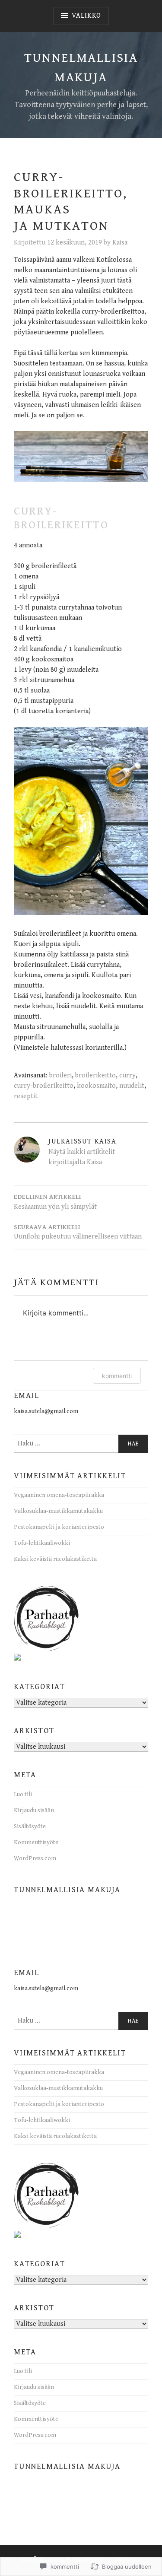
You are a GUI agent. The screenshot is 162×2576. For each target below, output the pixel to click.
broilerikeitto (95, 1075)
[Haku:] (81, 1444)
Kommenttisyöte (36, 1842)
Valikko (87, 16)
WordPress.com (35, 1858)
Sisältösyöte (30, 1826)
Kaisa (120, 243)
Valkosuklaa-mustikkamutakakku (58, 1511)
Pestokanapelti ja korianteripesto (59, 1527)
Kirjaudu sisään (34, 1810)
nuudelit (132, 1086)
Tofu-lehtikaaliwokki (42, 1543)
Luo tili (23, 1794)
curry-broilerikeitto (44, 1086)
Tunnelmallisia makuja (67, 1890)
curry (127, 1075)
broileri (60, 1075)
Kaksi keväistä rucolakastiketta (55, 1559)
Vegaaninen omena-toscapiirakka (59, 1495)
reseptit (26, 1096)
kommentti (117, 1376)
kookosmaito (96, 1086)
